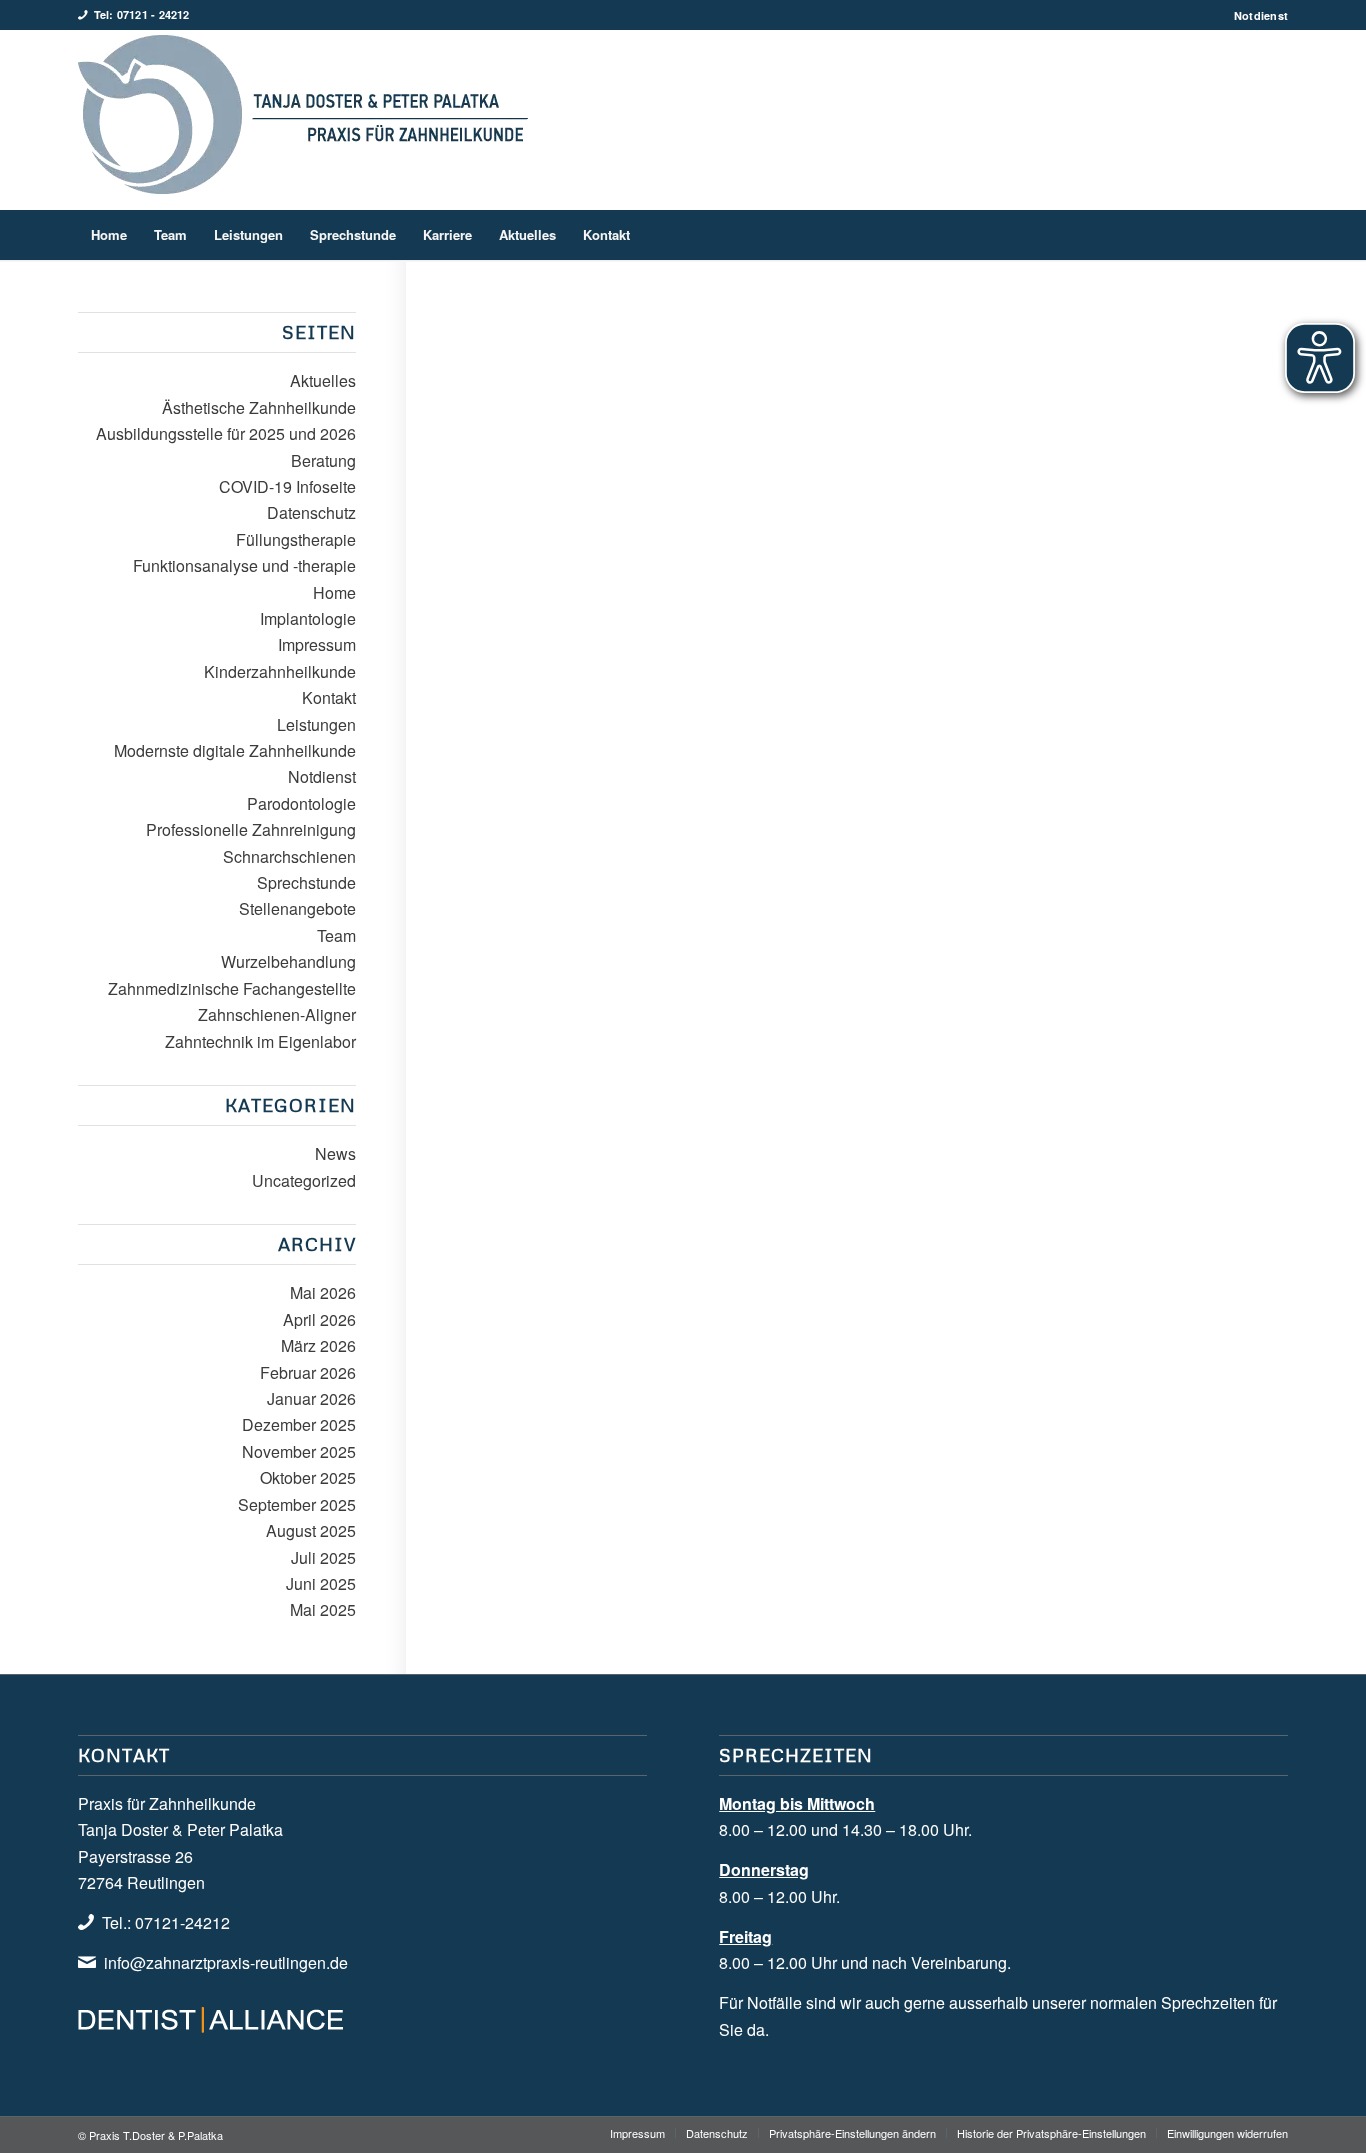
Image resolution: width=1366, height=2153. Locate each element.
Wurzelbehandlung (288, 961)
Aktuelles (323, 380)
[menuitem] (1256, 15)
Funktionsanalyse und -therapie (244, 565)
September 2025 (297, 1504)
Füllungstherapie (296, 539)
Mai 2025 (323, 1609)
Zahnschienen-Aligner (277, 1014)
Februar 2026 (308, 1372)
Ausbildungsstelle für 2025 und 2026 (226, 433)
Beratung (323, 460)
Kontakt (329, 697)
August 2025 (311, 1530)
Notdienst (1261, 15)
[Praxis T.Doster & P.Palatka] (303, 120)
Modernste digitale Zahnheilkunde (235, 750)
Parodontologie (301, 803)
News (335, 1153)
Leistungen (316, 724)
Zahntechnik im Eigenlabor (260, 1041)
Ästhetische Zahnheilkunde (259, 407)
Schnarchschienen (289, 856)
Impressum (317, 644)
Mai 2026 (323, 1292)
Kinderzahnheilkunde (280, 671)
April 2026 (319, 1319)
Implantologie (308, 618)
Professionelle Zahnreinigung (251, 829)
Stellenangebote (297, 908)
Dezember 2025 (299, 1424)
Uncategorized (304, 1180)
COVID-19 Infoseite (287, 486)
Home (334, 592)
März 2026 (318, 1345)
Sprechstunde (306, 882)
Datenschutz (311, 512)
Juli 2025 (323, 1557)
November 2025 (299, 1451)
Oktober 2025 (308, 1477)
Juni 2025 (321, 1583)
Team (336, 935)
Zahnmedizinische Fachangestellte (232, 988)
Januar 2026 (311, 1398)
